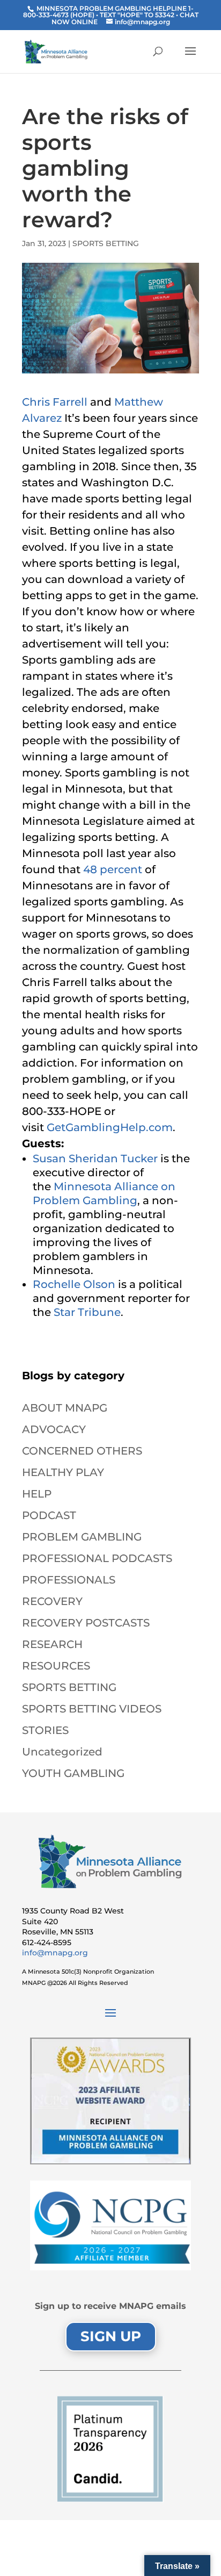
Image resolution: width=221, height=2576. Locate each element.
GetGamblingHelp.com (110, 1127)
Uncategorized (62, 1752)
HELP (37, 1494)
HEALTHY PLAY (63, 1472)
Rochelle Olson (74, 1284)
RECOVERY (52, 1601)
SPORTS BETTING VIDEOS (92, 1709)
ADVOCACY (54, 1429)
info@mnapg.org (55, 1953)
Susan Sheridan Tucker (95, 1159)
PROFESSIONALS (69, 1580)
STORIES (45, 1730)
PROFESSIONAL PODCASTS (97, 1558)
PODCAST (49, 1515)
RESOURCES (56, 1666)
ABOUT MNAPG (65, 1408)
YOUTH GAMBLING (73, 1773)
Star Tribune (87, 1312)
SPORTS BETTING (106, 243)
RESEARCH (52, 1644)
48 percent (114, 869)
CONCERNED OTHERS (82, 1451)
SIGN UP (111, 2336)
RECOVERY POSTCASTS (86, 1623)
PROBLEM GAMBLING (82, 1537)
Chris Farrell (55, 402)
